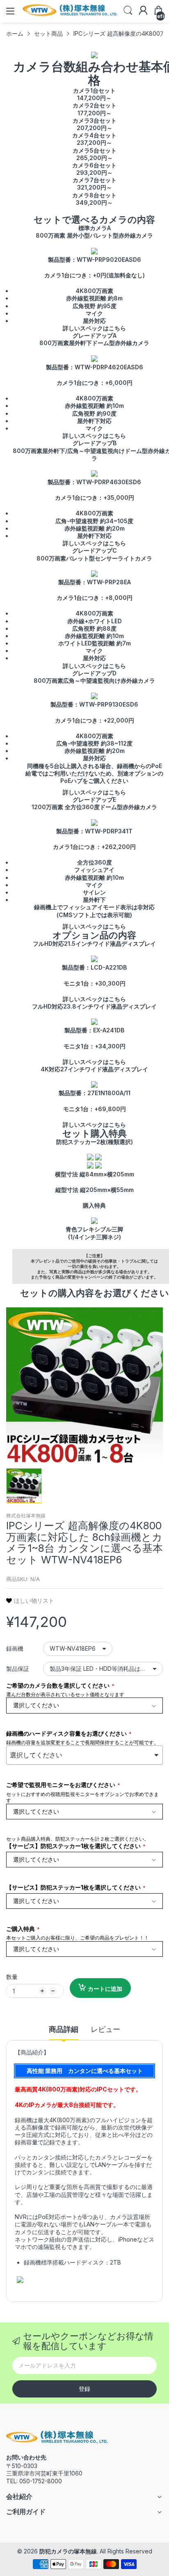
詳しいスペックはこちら (94, 328)
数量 (12, 1977)
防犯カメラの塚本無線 (68, 2551)
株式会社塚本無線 (26, 1516)
